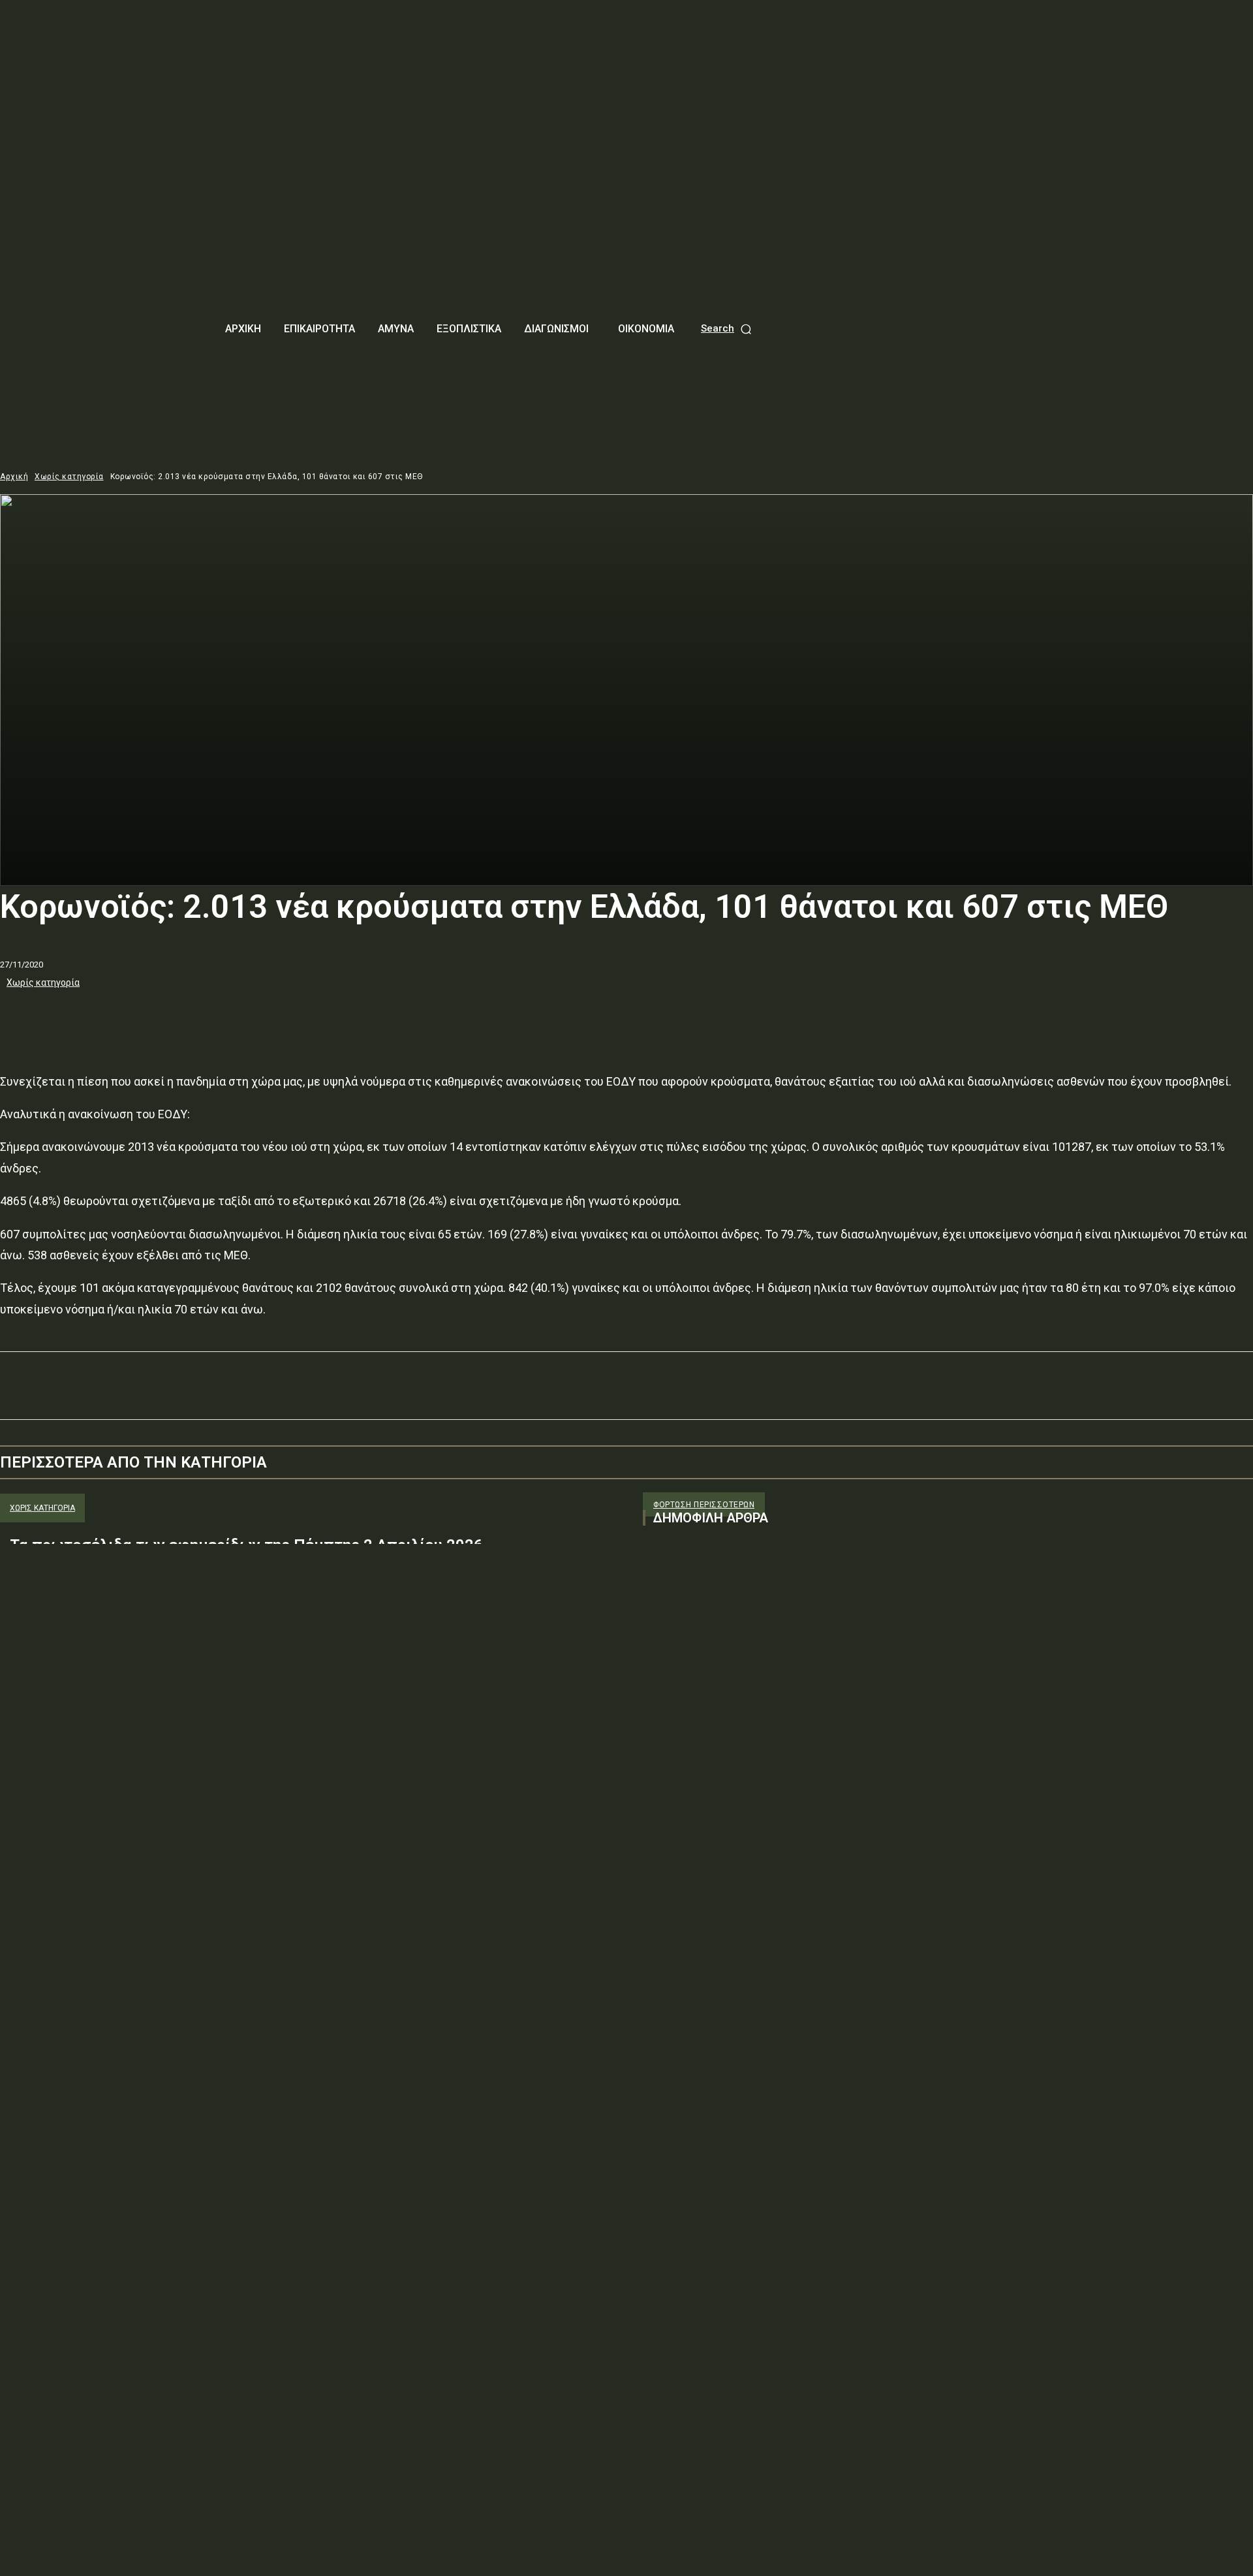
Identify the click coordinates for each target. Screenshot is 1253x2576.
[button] (727, 329)
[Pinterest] (116, 1018)
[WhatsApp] (162, 1018)
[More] (210, 1018)
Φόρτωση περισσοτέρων (704, 1505)
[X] (69, 1018)
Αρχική (14, 477)
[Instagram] (677, 1667)
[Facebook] (22, 1018)
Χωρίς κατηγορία (69, 477)
